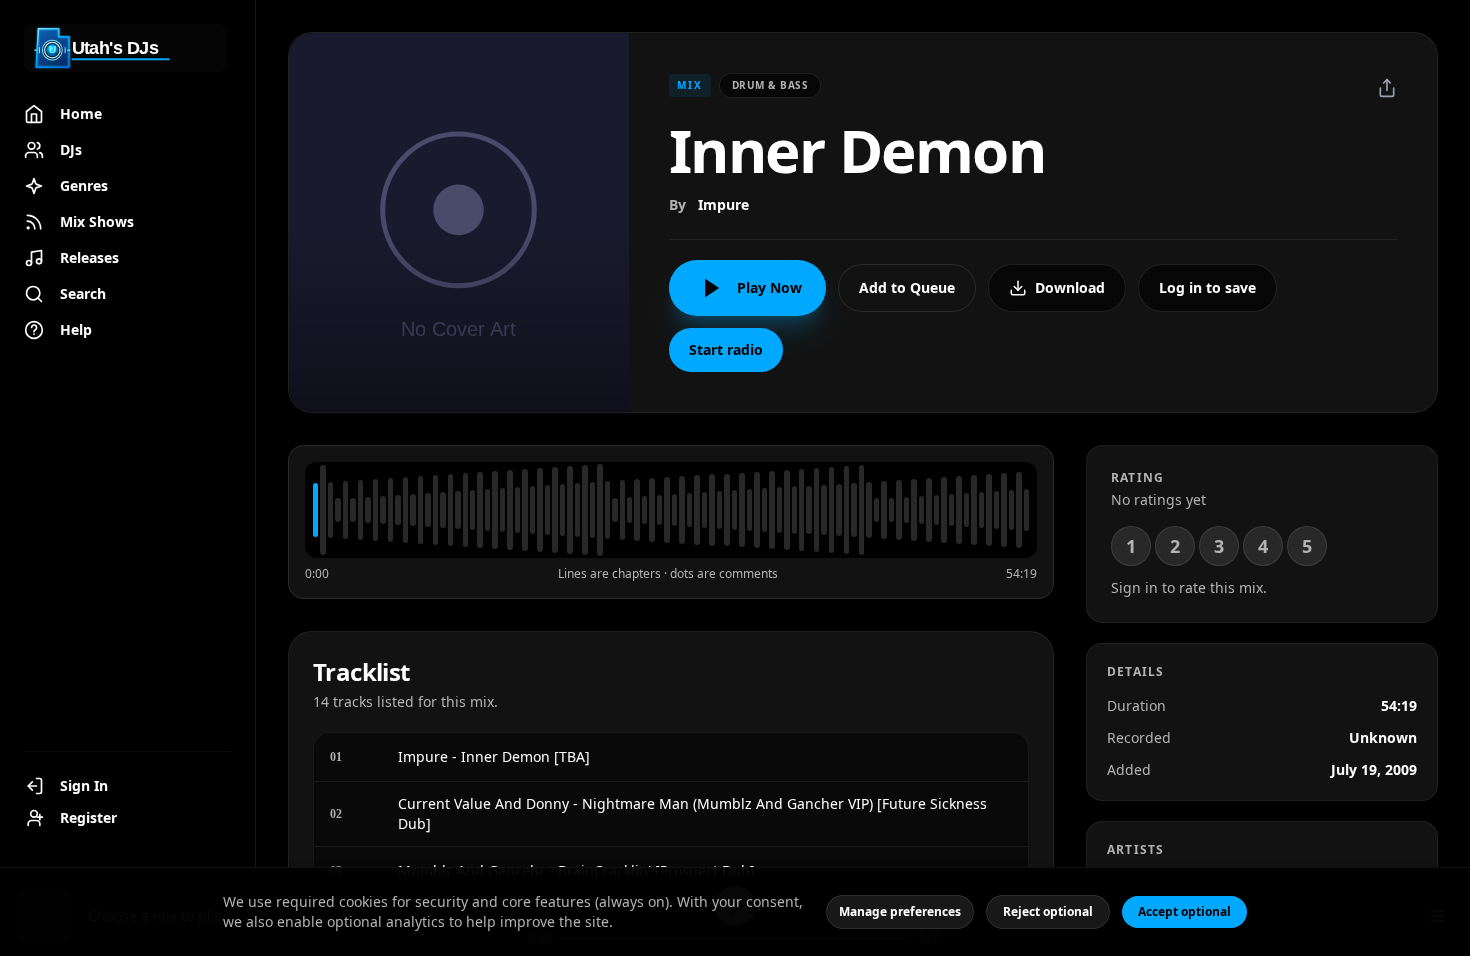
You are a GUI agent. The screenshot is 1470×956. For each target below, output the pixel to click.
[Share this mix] (1387, 88)
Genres (84, 185)
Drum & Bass (770, 85)
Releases (89, 257)
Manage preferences (900, 911)
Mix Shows (97, 221)
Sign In (84, 785)
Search (83, 293)
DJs (71, 149)
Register (88, 817)
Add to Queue (907, 287)
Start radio (726, 349)
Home (81, 113)
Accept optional (1184, 911)
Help (76, 329)
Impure (723, 204)
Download (1070, 287)
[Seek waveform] (671, 510)
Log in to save (1207, 287)
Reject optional (1048, 911)
